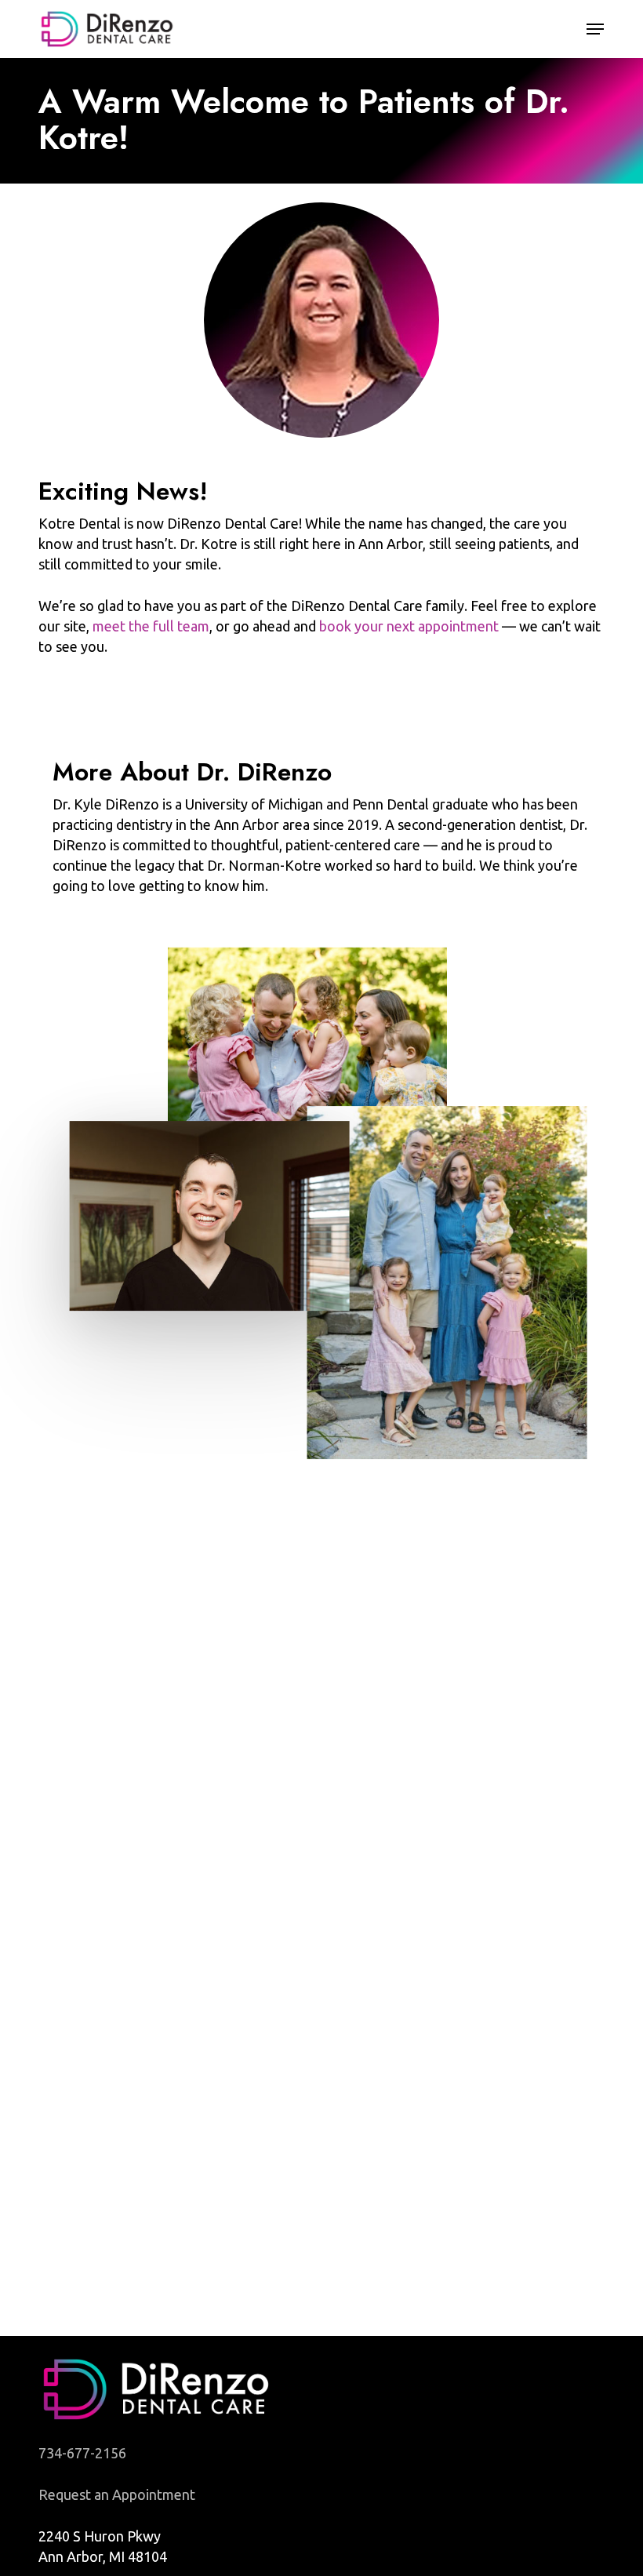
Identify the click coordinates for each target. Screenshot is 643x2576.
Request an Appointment (117, 2494)
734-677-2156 (82, 2453)
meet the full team (151, 626)
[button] (595, 29)
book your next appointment (409, 626)
